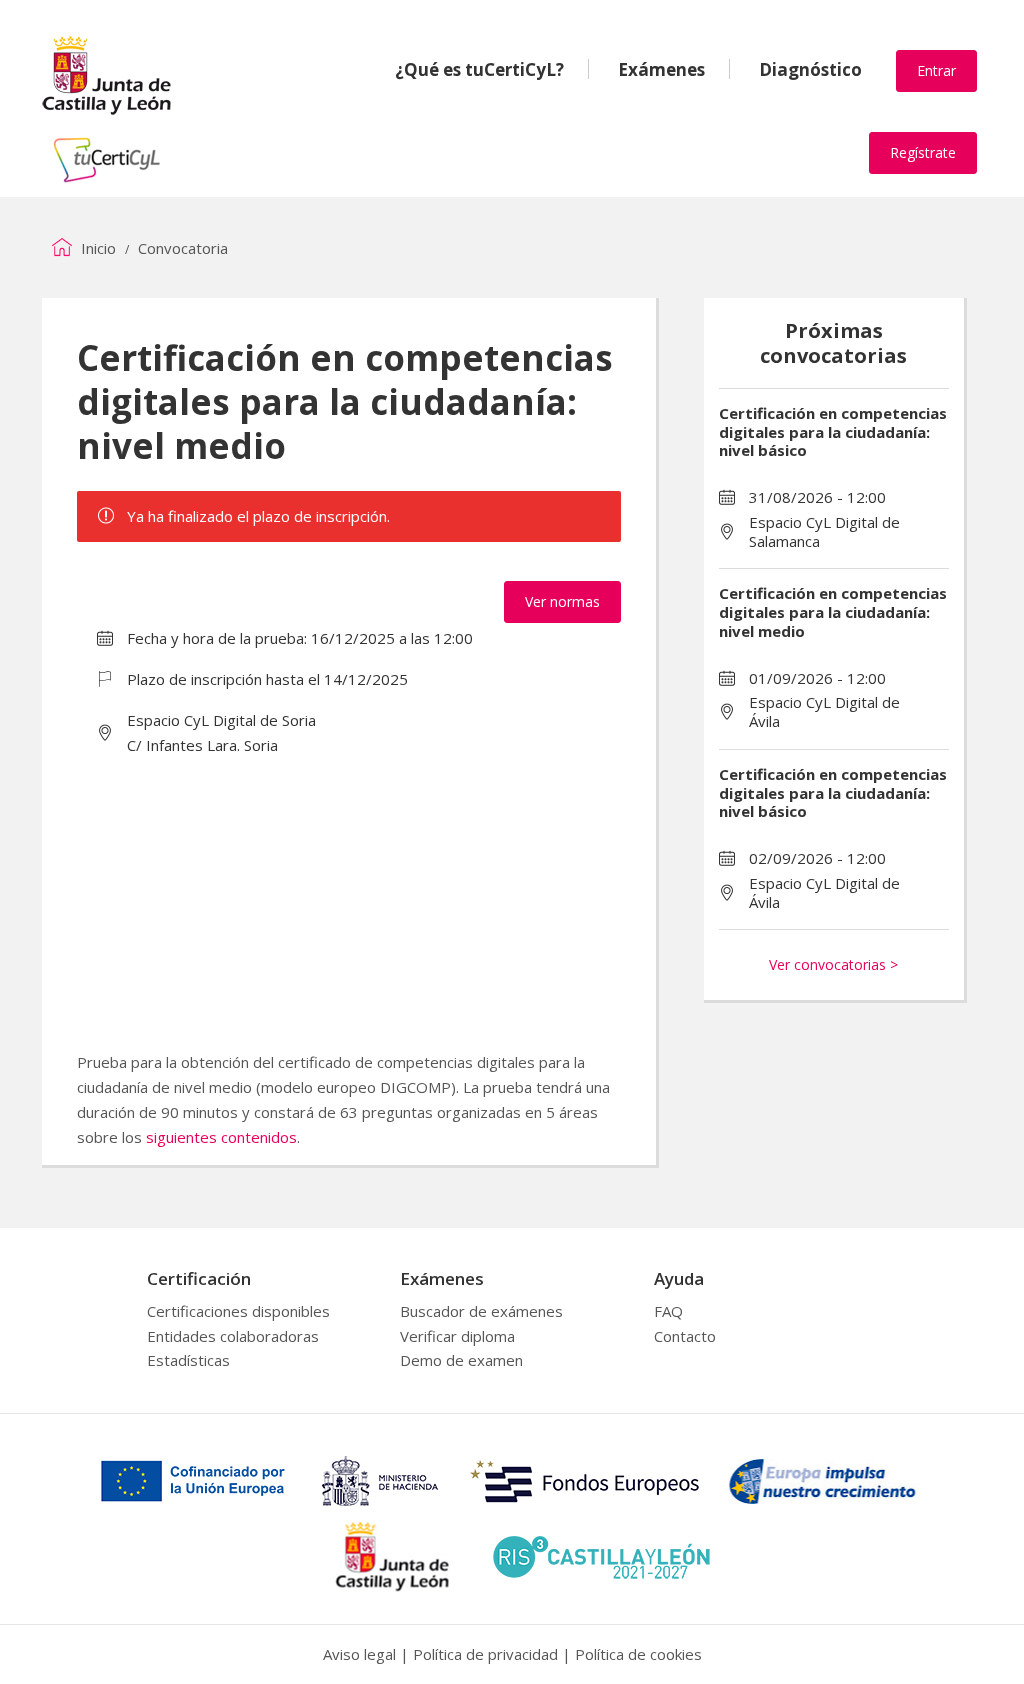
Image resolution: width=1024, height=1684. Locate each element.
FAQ (668, 1311)
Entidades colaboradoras (233, 1336)
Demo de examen (461, 1360)
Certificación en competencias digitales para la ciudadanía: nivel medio (833, 612)
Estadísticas (188, 1360)
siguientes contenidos (221, 1137)
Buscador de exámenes (481, 1311)
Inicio (96, 248)
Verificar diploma (457, 1336)
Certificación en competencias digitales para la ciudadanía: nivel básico (833, 432)
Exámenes (661, 69)
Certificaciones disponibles (238, 1311)
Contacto (685, 1336)
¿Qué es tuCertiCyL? (479, 69)
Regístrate (923, 152)
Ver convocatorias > (833, 964)
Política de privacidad (485, 1654)
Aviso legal (359, 1654)
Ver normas (562, 601)
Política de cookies (638, 1654)
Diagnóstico (810, 69)
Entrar (936, 70)
